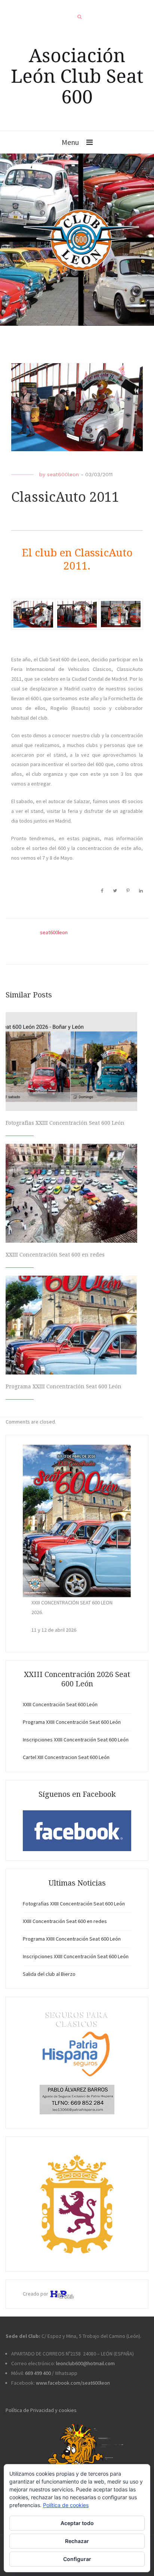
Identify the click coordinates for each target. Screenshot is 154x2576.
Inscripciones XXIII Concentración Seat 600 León (76, 1740)
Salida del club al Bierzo (49, 1974)
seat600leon (63, 474)
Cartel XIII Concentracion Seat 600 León (66, 1757)
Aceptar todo (77, 2523)
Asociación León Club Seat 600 (77, 76)
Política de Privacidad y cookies (41, 2410)
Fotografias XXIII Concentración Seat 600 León (65, 1123)
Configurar (77, 2559)
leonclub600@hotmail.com (85, 2363)
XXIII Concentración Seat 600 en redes (55, 1255)
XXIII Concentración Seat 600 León (60, 1704)
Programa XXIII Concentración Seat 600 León (64, 1386)
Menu (70, 142)
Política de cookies (66, 2505)
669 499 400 (38, 2373)
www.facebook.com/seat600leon (73, 2383)
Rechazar (77, 2541)
